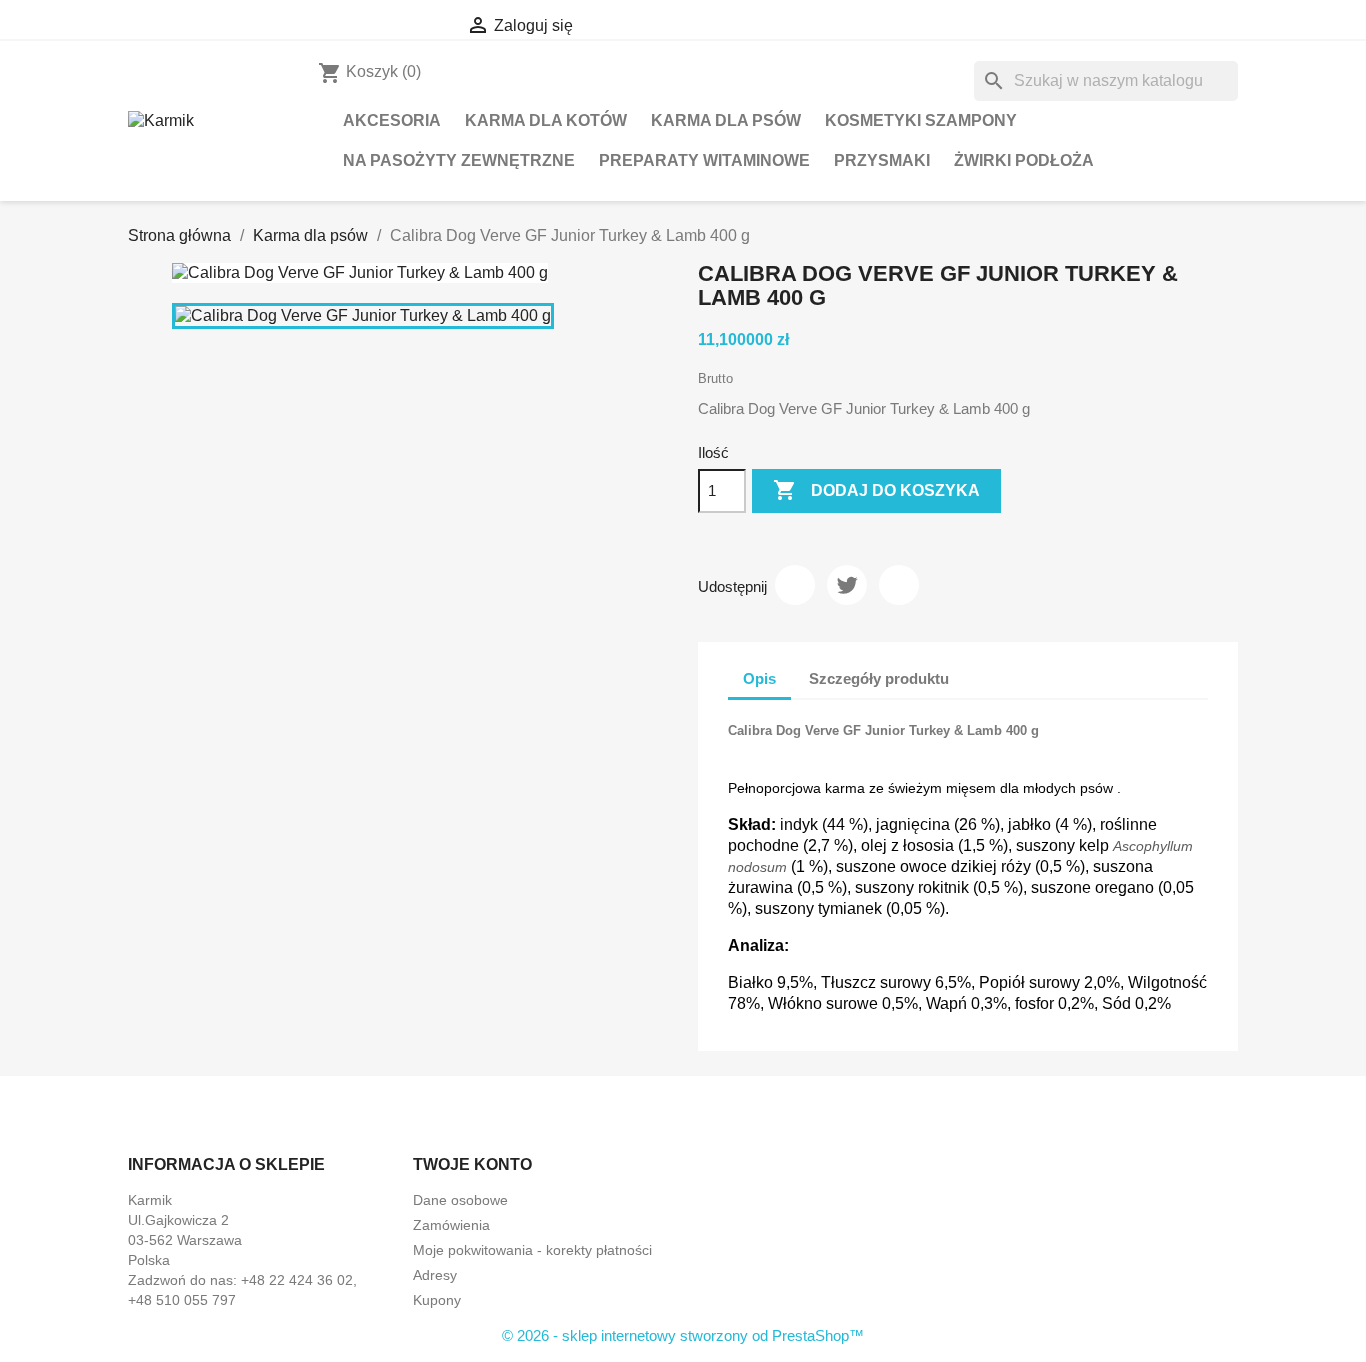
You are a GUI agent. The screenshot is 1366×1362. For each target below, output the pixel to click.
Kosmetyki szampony (921, 120)
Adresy (435, 1275)
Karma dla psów (726, 120)
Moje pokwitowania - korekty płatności (532, 1250)
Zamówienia (451, 1225)
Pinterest (899, 585)
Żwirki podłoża (1024, 160)
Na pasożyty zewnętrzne (459, 160)
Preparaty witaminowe (704, 160)
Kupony (437, 1300)
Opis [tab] (759, 678)
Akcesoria (392, 120)
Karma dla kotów (546, 120)
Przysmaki (882, 160)
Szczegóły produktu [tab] (879, 678)
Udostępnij (795, 585)
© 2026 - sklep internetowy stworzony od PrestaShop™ (683, 1335)
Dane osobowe (460, 1200)
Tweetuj (847, 585)
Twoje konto (472, 1164)
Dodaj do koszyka (876, 490)
